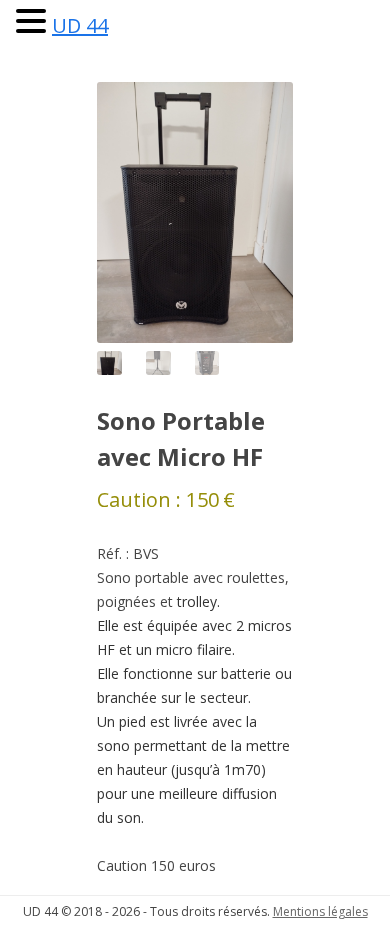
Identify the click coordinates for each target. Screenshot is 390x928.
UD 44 (80, 25)
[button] (34, 20)
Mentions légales (320, 911)
